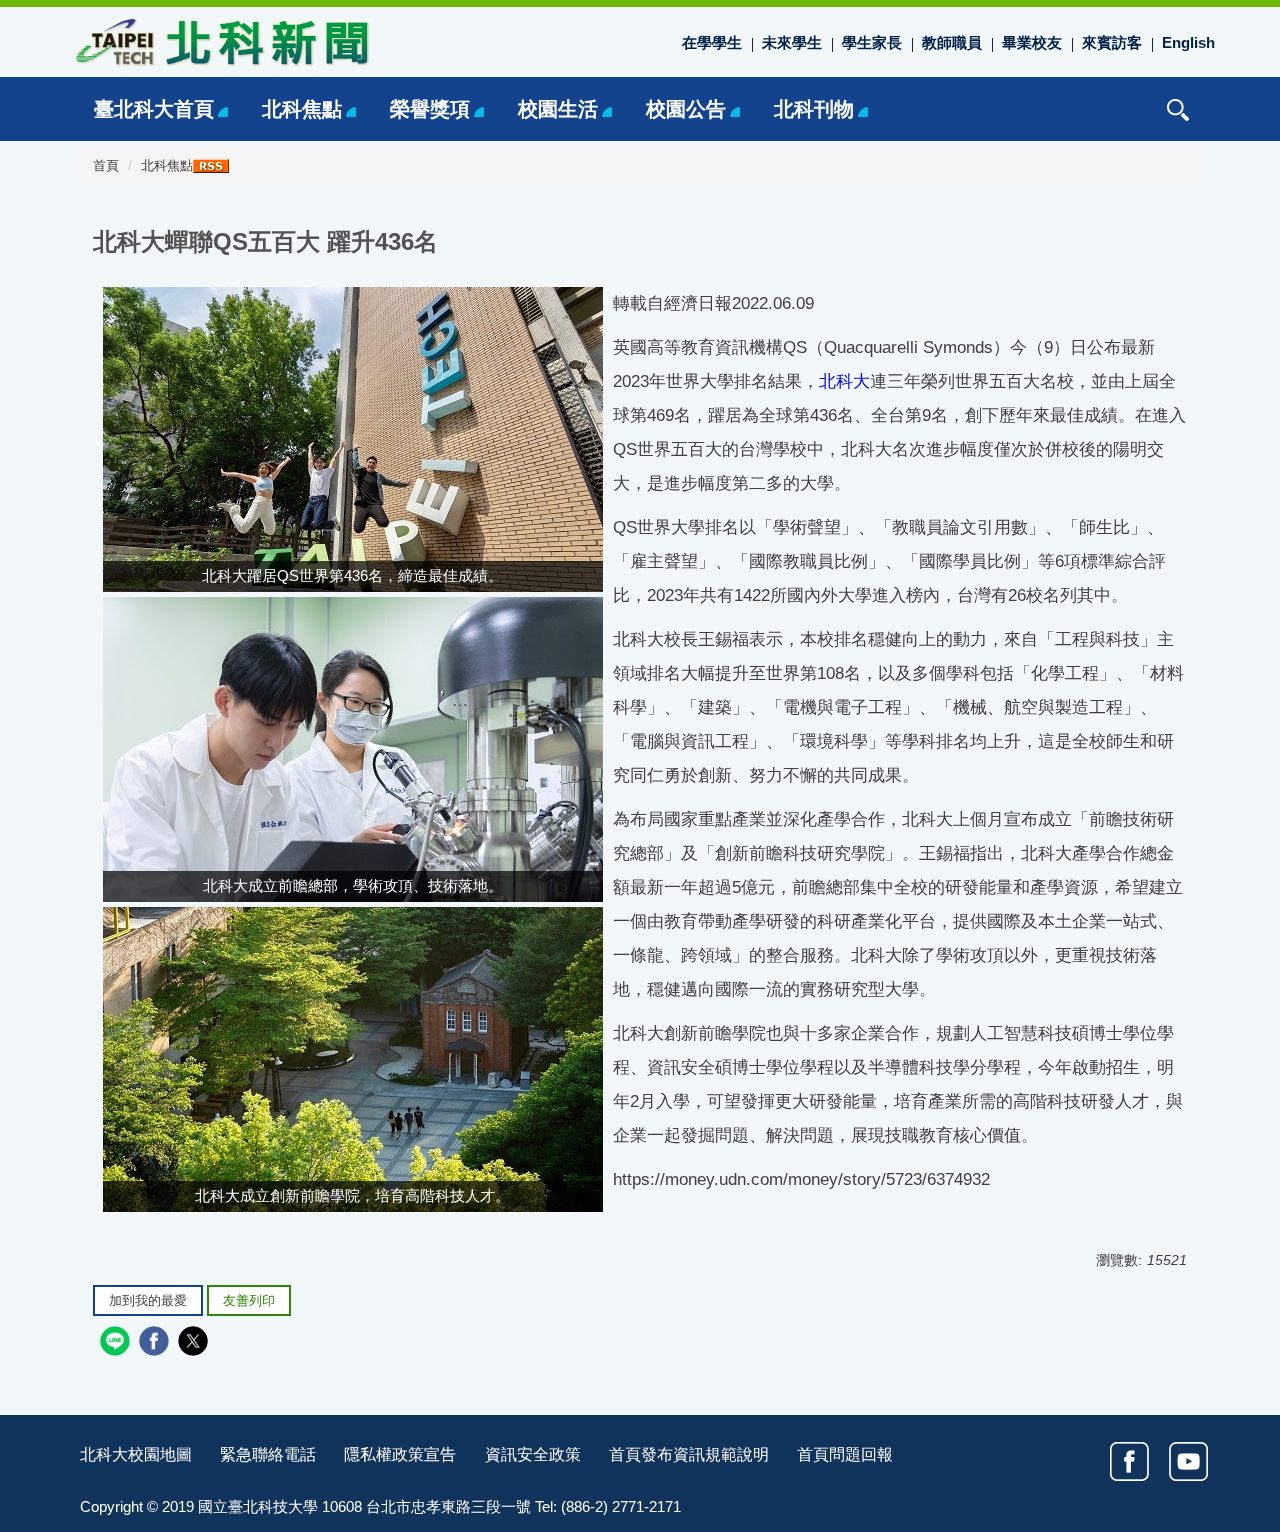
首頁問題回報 (845, 1454)
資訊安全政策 (533, 1454)
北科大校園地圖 (136, 1454)
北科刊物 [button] (814, 109)
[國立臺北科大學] (220, 41)
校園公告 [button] (686, 109)
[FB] (1129, 1461)
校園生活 (558, 109)
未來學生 (792, 42)
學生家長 (872, 42)
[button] (1178, 110)
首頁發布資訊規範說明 (689, 1454)
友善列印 (249, 1301)
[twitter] (195, 1343)
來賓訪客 (1112, 42)
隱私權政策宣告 (400, 1454)
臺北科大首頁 (154, 109)
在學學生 (712, 42)
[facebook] (156, 1343)
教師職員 (952, 42)
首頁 (106, 166)
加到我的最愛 (148, 1301)
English (1188, 42)
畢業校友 (1032, 42)
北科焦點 (302, 109)
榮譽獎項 (430, 109)
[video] (1188, 1461)
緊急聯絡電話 (268, 1454)
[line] (117, 1343)
